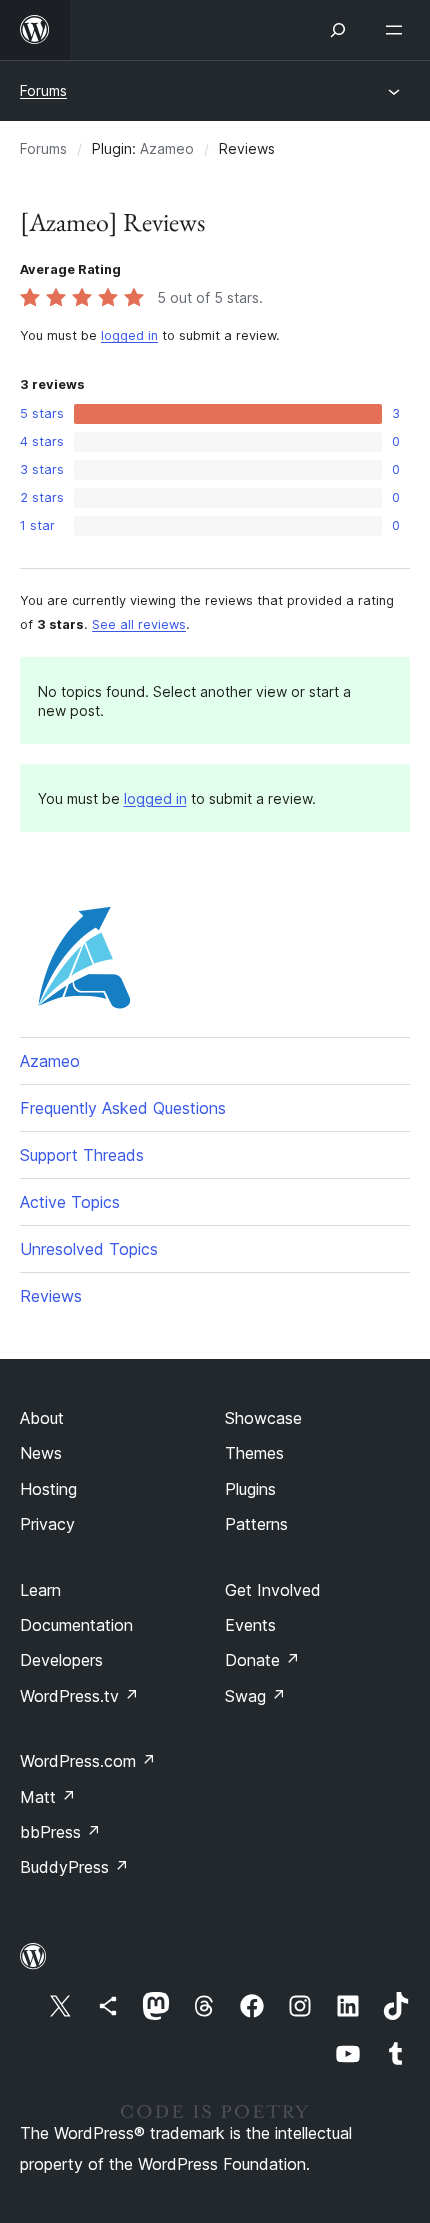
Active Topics (70, 1202)
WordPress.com (88, 1761)
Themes (254, 1453)
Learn (40, 1590)
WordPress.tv (79, 1696)
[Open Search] (338, 30)
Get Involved (273, 1590)
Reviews (51, 1296)
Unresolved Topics (89, 1249)
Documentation (76, 1625)
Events (250, 1625)
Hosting (48, 1489)
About (42, 1418)
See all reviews (139, 624)
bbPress (60, 1832)
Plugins (250, 1489)
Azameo (167, 148)
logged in (129, 335)
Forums (43, 90)
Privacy (47, 1524)
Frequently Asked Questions (123, 1108)
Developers (61, 1660)
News (41, 1453)
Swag (255, 1696)
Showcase (263, 1418)
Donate (262, 1660)
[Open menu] (398, 30)
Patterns (256, 1524)
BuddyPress (74, 1867)
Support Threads (82, 1155)
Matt (48, 1797)
